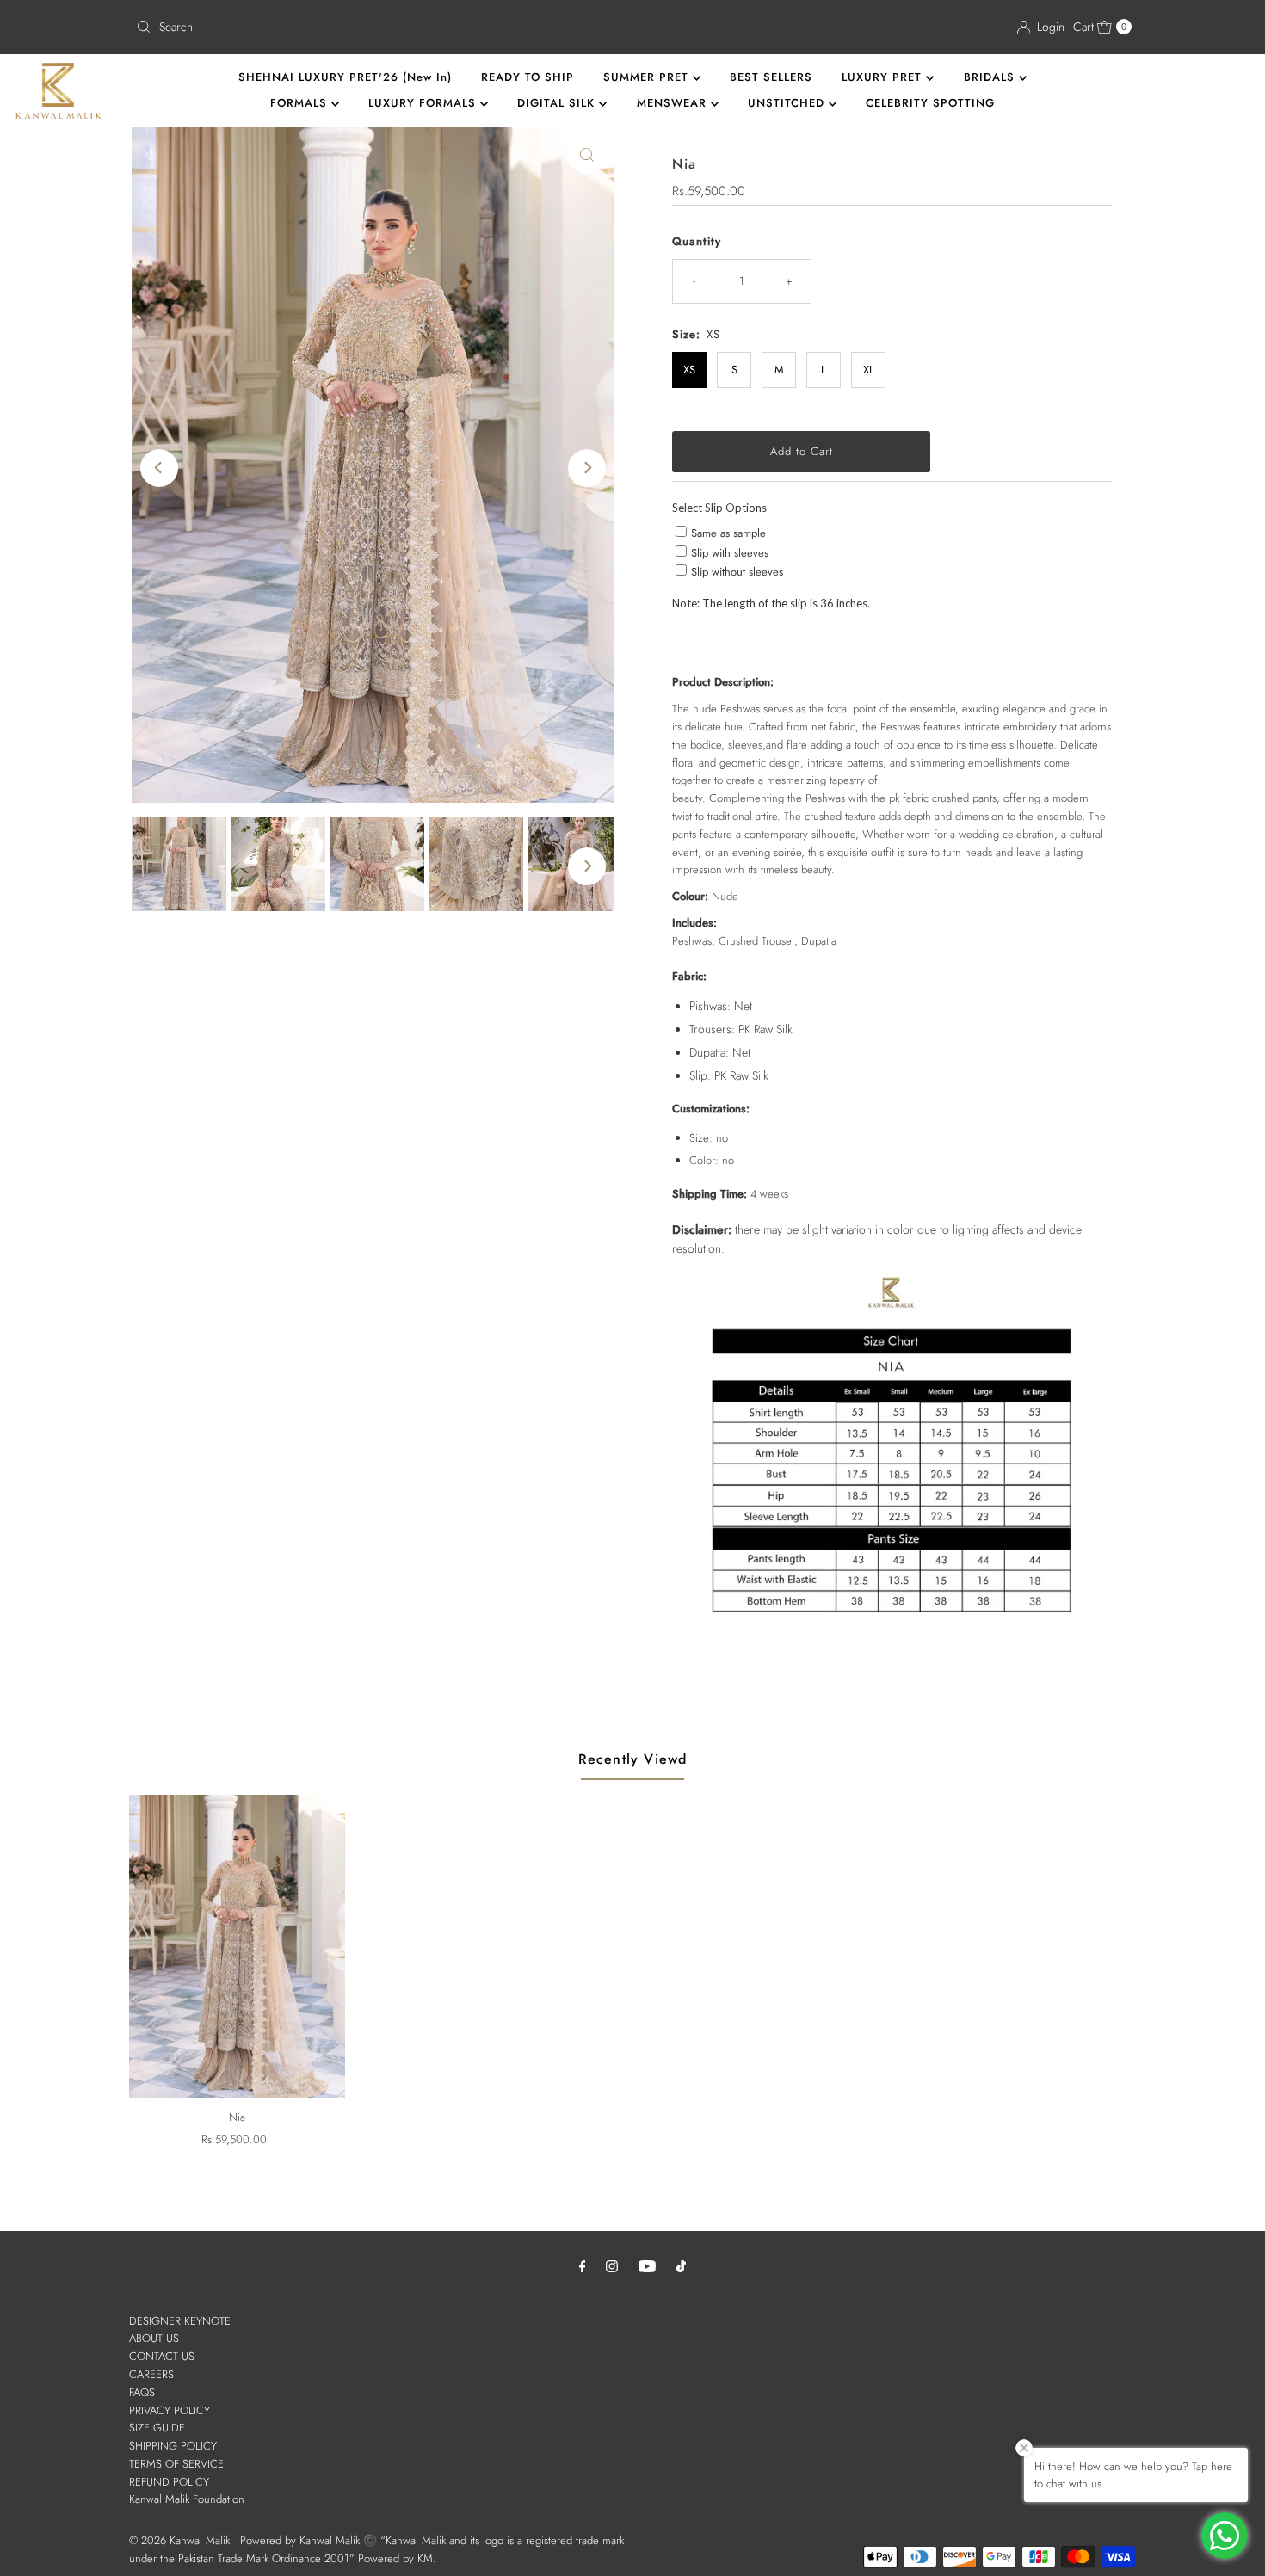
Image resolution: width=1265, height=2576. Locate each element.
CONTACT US (162, 2356)
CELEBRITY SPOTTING (930, 103)
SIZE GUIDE (157, 2428)
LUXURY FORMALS (424, 103)
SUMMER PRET (648, 77)
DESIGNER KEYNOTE (180, 2321)
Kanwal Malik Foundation (187, 2499)
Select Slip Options (719, 508)
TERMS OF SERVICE (176, 2464)
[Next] (587, 468)
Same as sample (728, 533)
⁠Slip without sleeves (737, 572)
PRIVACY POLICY (170, 2410)
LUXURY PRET (884, 77)
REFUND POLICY (169, 2482)
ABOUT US (154, 2338)
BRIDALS (991, 77)
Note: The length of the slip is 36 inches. (771, 603)
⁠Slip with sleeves (730, 553)
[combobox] (377, 27)
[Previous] (159, 468)
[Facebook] (583, 2266)
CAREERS (151, 2374)
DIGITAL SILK (558, 103)
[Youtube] (647, 2266)
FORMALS (301, 103)
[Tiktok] (681, 2266)
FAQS (142, 2392)
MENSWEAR (674, 103)
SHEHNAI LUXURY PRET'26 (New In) (345, 77)
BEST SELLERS (771, 77)
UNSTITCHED (788, 103)
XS (689, 370)
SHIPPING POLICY (173, 2446)
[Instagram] (612, 2266)
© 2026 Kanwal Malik (179, 2540)
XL (869, 370)
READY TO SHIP (528, 77)
